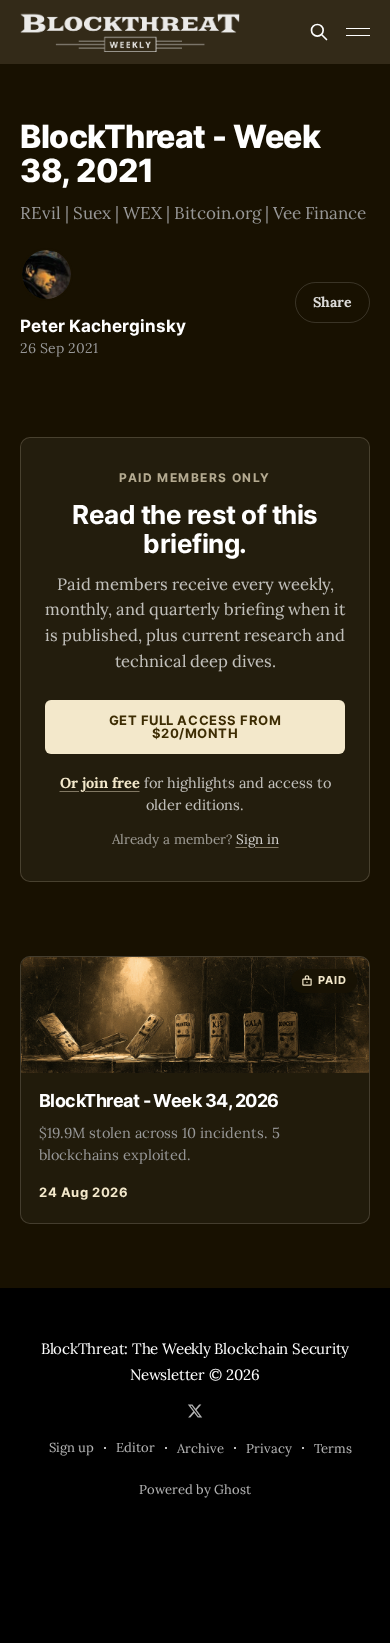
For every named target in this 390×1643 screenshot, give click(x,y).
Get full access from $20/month (195, 726)
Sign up (71, 1447)
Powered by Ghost (195, 1489)
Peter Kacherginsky (103, 326)
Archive (200, 1448)
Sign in (257, 839)
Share (332, 302)
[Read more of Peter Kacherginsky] (46, 274)
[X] (195, 1411)
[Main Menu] (358, 32)
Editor (135, 1447)
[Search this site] (319, 32)
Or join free (100, 782)
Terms (333, 1448)
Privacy (269, 1448)
